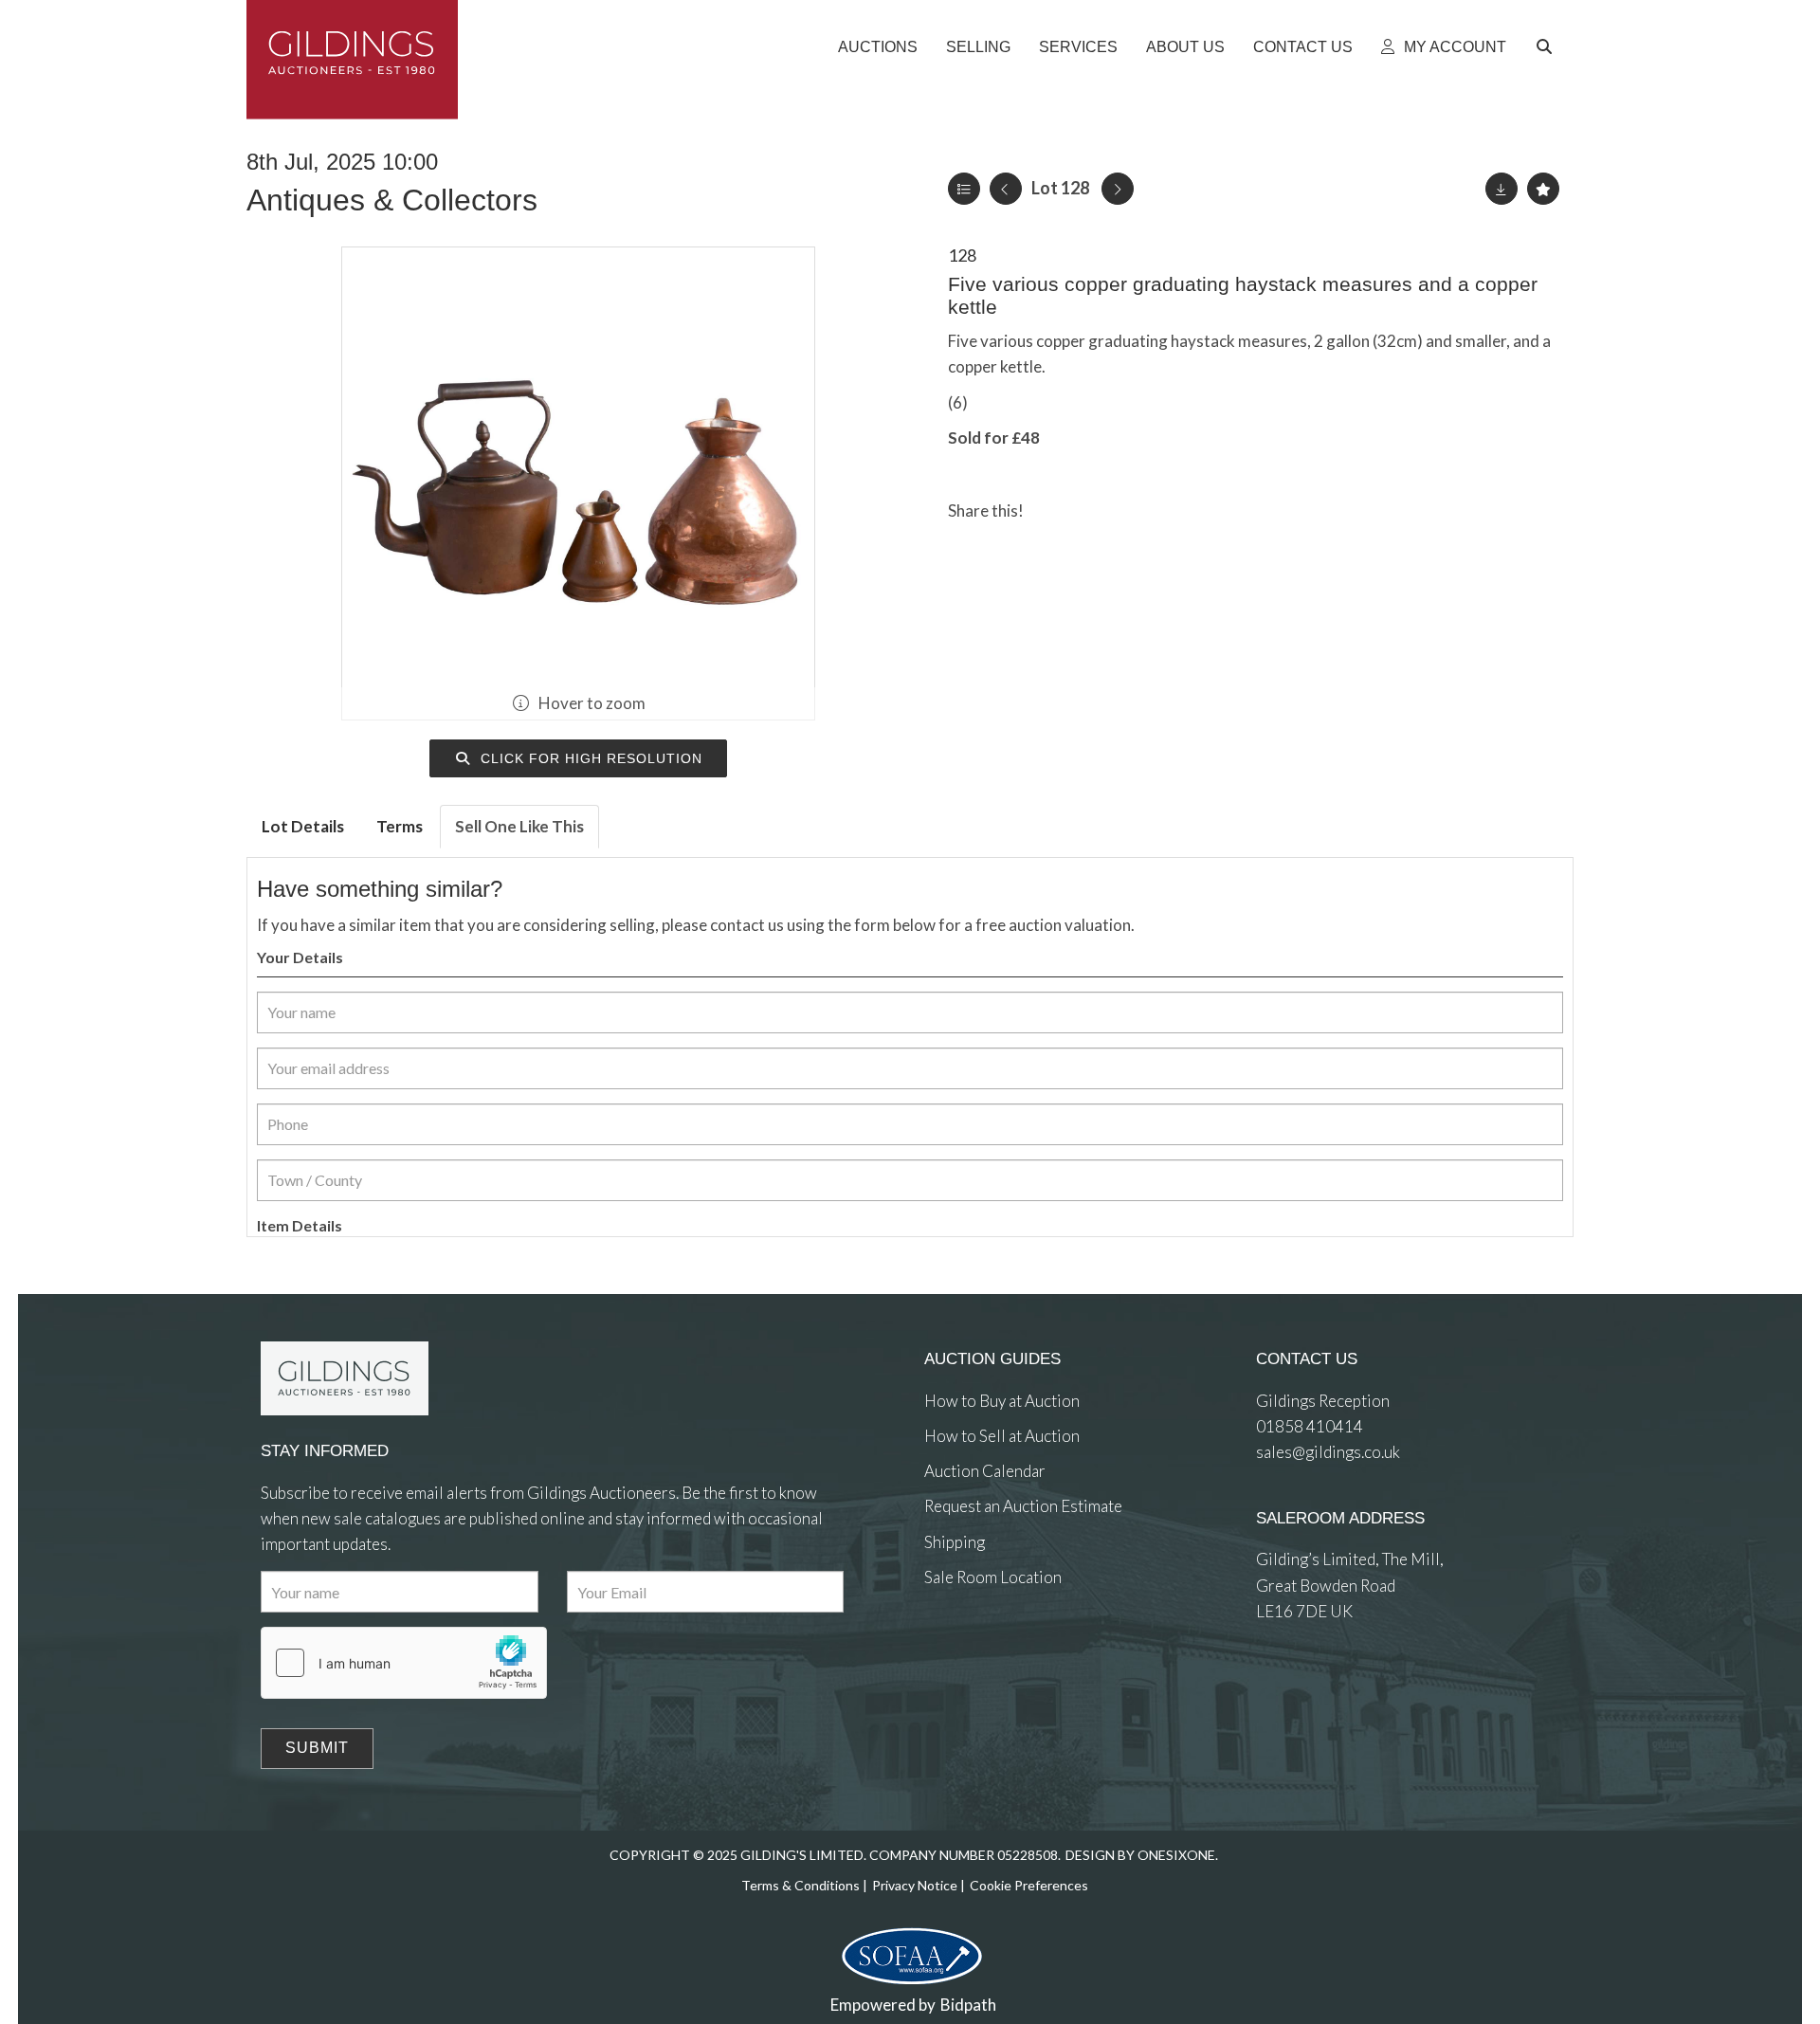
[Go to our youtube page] (1019, 1646)
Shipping (955, 1542)
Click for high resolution (589, 758)
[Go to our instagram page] (1131, 511)
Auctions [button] (878, 47)
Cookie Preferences (1029, 1885)
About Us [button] (1185, 47)
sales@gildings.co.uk (1328, 1452)
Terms (400, 826)
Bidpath (968, 2005)
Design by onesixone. (1142, 1855)
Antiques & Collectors (392, 200)
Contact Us (1303, 47)
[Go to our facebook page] (942, 1646)
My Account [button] (1453, 47)
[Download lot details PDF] (1501, 189)
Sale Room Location (993, 1577)
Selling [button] (978, 47)
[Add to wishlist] (1543, 189)
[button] (1547, 47)
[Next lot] (1118, 189)
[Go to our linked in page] (981, 1646)
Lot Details (303, 826)
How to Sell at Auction (1002, 1436)
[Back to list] (964, 189)
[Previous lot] (1006, 189)
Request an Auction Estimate (1023, 1506)
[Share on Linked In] (1093, 511)
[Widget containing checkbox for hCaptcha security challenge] (404, 1663)
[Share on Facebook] (1054, 511)
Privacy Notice (915, 1885)
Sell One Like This (519, 826)
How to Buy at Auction (1002, 1401)
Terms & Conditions (801, 1885)
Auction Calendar (985, 1471)
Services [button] (1078, 47)
